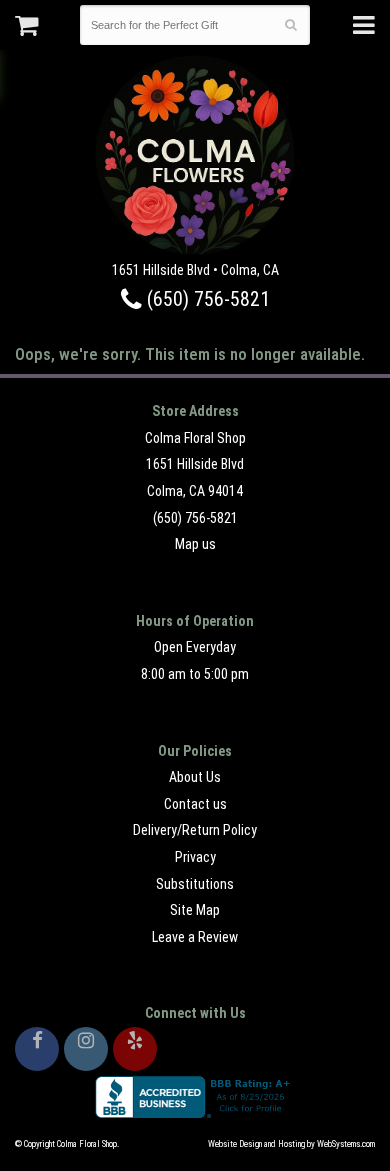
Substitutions (195, 884)
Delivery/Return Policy (195, 830)
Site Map (195, 910)
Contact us (195, 804)
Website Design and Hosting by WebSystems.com (291, 1144)
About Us (195, 777)
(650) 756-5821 (206, 299)
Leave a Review (195, 937)
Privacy (195, 857)
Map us (195, 544)
